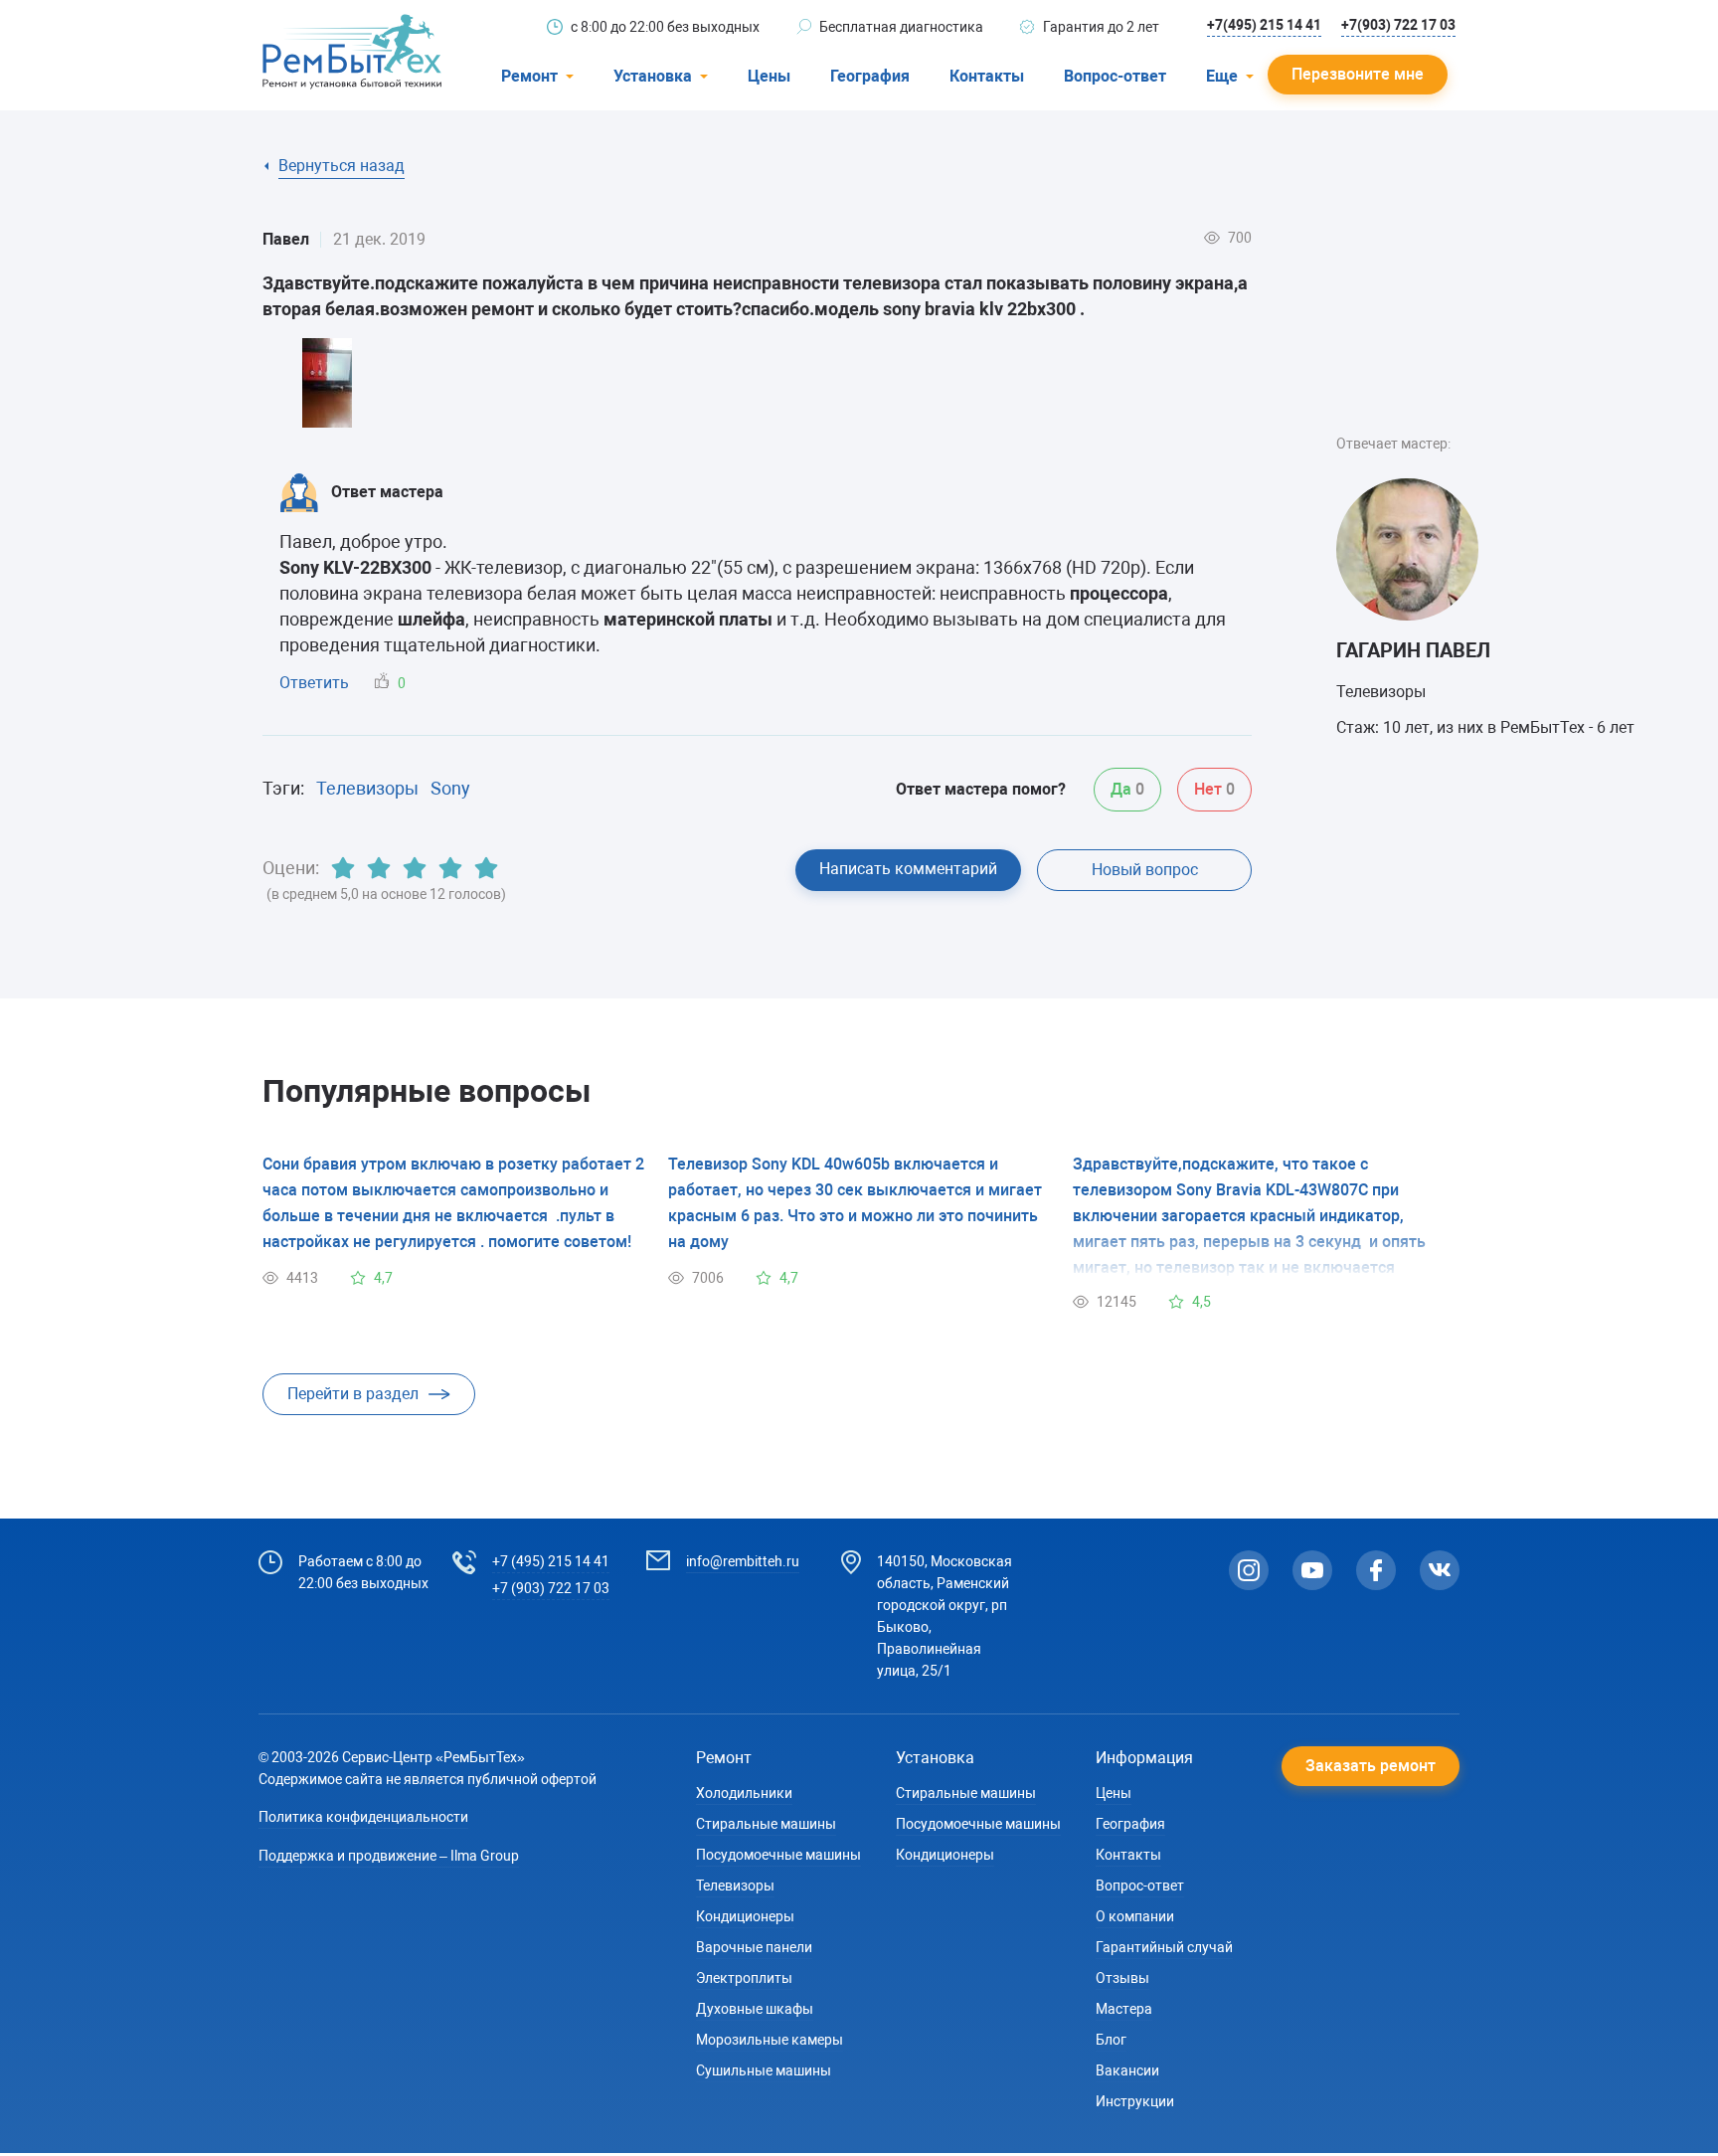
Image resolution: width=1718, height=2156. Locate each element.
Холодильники (744, 1793)
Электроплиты (744, 1978)
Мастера (1124, 2009)
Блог (1111, 2040)
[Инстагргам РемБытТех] (1249, 1570)
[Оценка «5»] (486, 868)
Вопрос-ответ (1115, 76)
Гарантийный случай (1164, 1947)
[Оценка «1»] (343, 868)
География (870, 76)
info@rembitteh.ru (743, 1561)
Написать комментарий (908, 869)
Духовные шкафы (755, 2009)
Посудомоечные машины (778, 1855)
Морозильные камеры (770, 2040)
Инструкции (1135, 2101)
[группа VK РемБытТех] (1440, 1570)
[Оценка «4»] (450, 868)
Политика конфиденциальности (363, 1817)
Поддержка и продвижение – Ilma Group (389, 1856)
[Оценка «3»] (415, 868)
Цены (769, 76)
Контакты (987, 76)
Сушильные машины (764, 2070)
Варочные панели (754, 1947)
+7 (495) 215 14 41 (551, 1561)
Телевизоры (367, 788)
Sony (450, 788)
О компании (1135, 1916)
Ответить (314, 683)
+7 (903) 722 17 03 (551, 1588)
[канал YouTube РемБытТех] (1312, 1570)
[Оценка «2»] (379, 868)
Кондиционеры (745, 1916)
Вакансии (1127, 2070)
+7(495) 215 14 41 (1264, 25)
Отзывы (1122, 1978)
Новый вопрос (1145, 870)
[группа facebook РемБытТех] (1376, 1570)
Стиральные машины (766, 1824)
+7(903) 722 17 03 (1398, 25)
